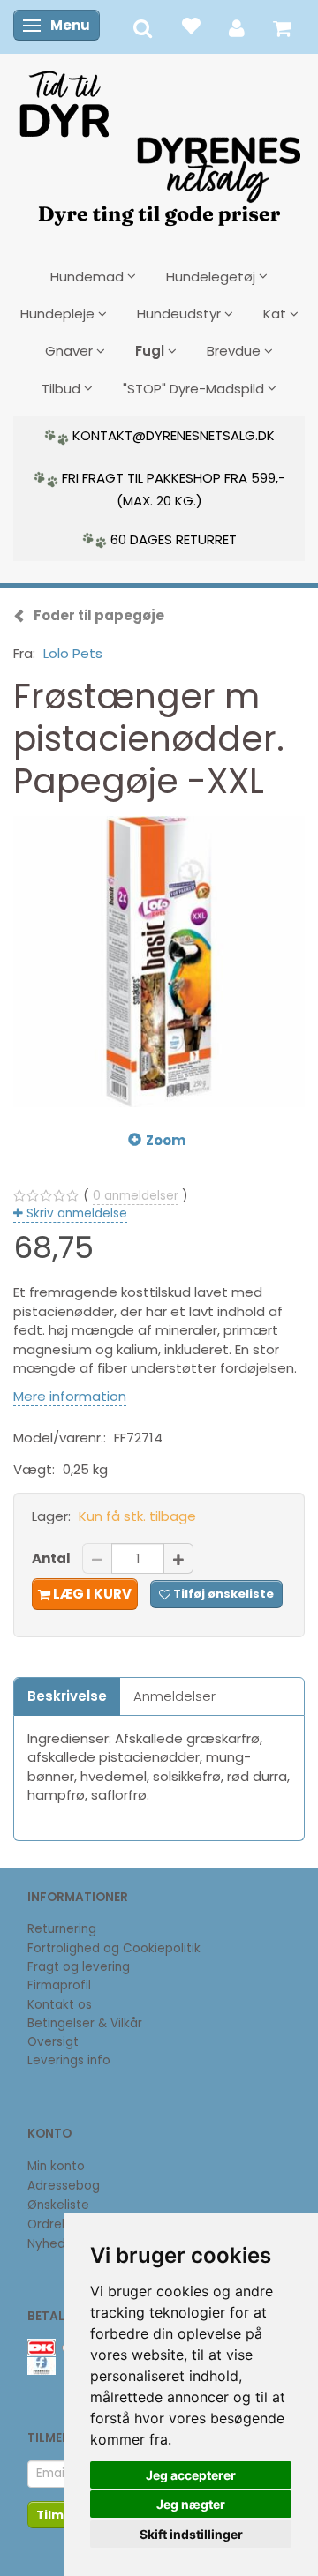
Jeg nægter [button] (191, 2504)
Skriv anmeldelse (75, 1213)
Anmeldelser (174, 1696)
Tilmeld (60, 2515)
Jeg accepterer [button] (191, 2475)
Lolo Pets (73, 653)
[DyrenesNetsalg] (159, 142)
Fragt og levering (79, 1967)
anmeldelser (136, 1196)
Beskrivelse (67, 1696)
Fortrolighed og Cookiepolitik (114, 1948)
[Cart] (282, 27)
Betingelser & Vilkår (85, 2023)
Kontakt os (60, 2005)
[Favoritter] (190, 25)
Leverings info (69, 2060)
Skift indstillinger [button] (191, 2534)
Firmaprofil (59, 1985)
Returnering (62, 1929)
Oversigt (53, 2042)
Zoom (166, 1140)
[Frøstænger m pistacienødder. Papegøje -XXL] (159, 962)
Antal (53, 1558)
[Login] (237, 27)
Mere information (70, 1396)
